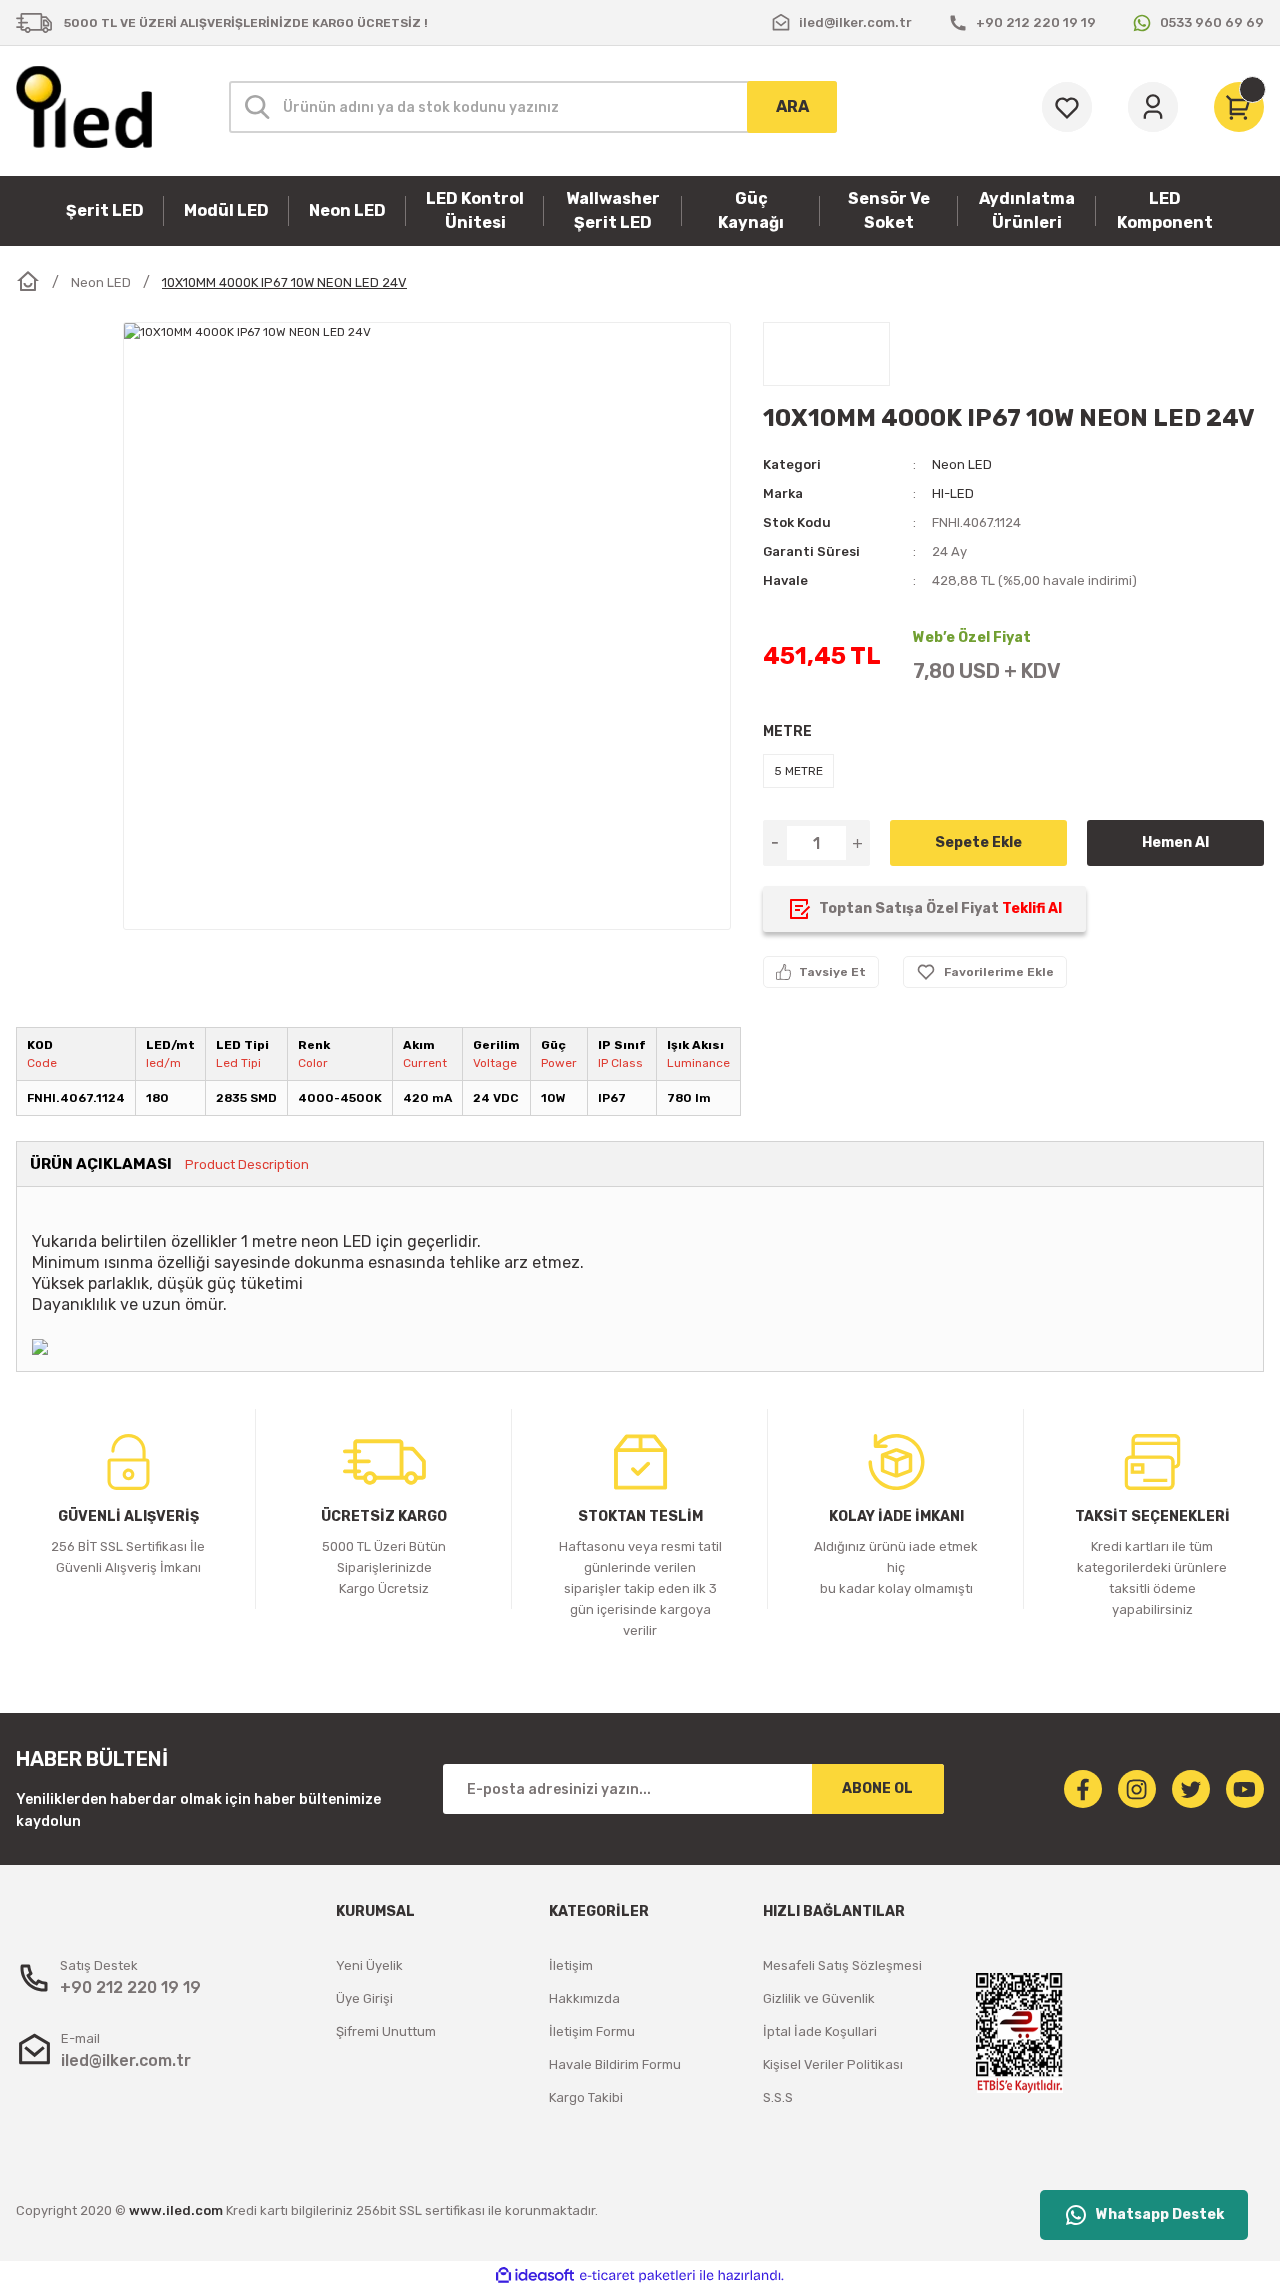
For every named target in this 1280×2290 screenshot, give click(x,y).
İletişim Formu (592, 2031)
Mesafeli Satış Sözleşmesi (842, 1965)
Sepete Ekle (978, 842)
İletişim (571, 1965)
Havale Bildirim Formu (615, 2064)
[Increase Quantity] (858, 843)
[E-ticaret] (637, 2276)
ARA (792, 106)
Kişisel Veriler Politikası (833, 2064)
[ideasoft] (535, 2275)
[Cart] (1239, 107)
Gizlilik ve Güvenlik (819, 1998)
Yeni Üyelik (369, 1965)
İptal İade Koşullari (820, 2031)
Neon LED (962, 464)
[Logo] (84, 107)
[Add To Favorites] (985, 972)
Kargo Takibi (586, 2097)
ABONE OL (877, 1788)
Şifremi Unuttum (386, 2031)
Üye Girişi (364, 1998)
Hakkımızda (584, 1998)
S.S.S (778, 2097)
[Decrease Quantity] (775, 843)
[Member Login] (1153, 107)
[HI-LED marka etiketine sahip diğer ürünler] (826, 354)
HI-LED (953, 493)
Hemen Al (1175, 842)
